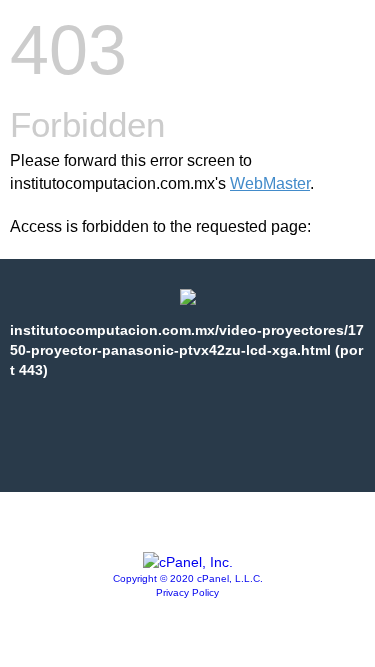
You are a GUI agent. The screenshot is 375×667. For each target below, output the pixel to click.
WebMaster (270, 183)
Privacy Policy (187, 592)
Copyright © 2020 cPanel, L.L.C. (188, 578)
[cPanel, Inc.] (188, 562)
